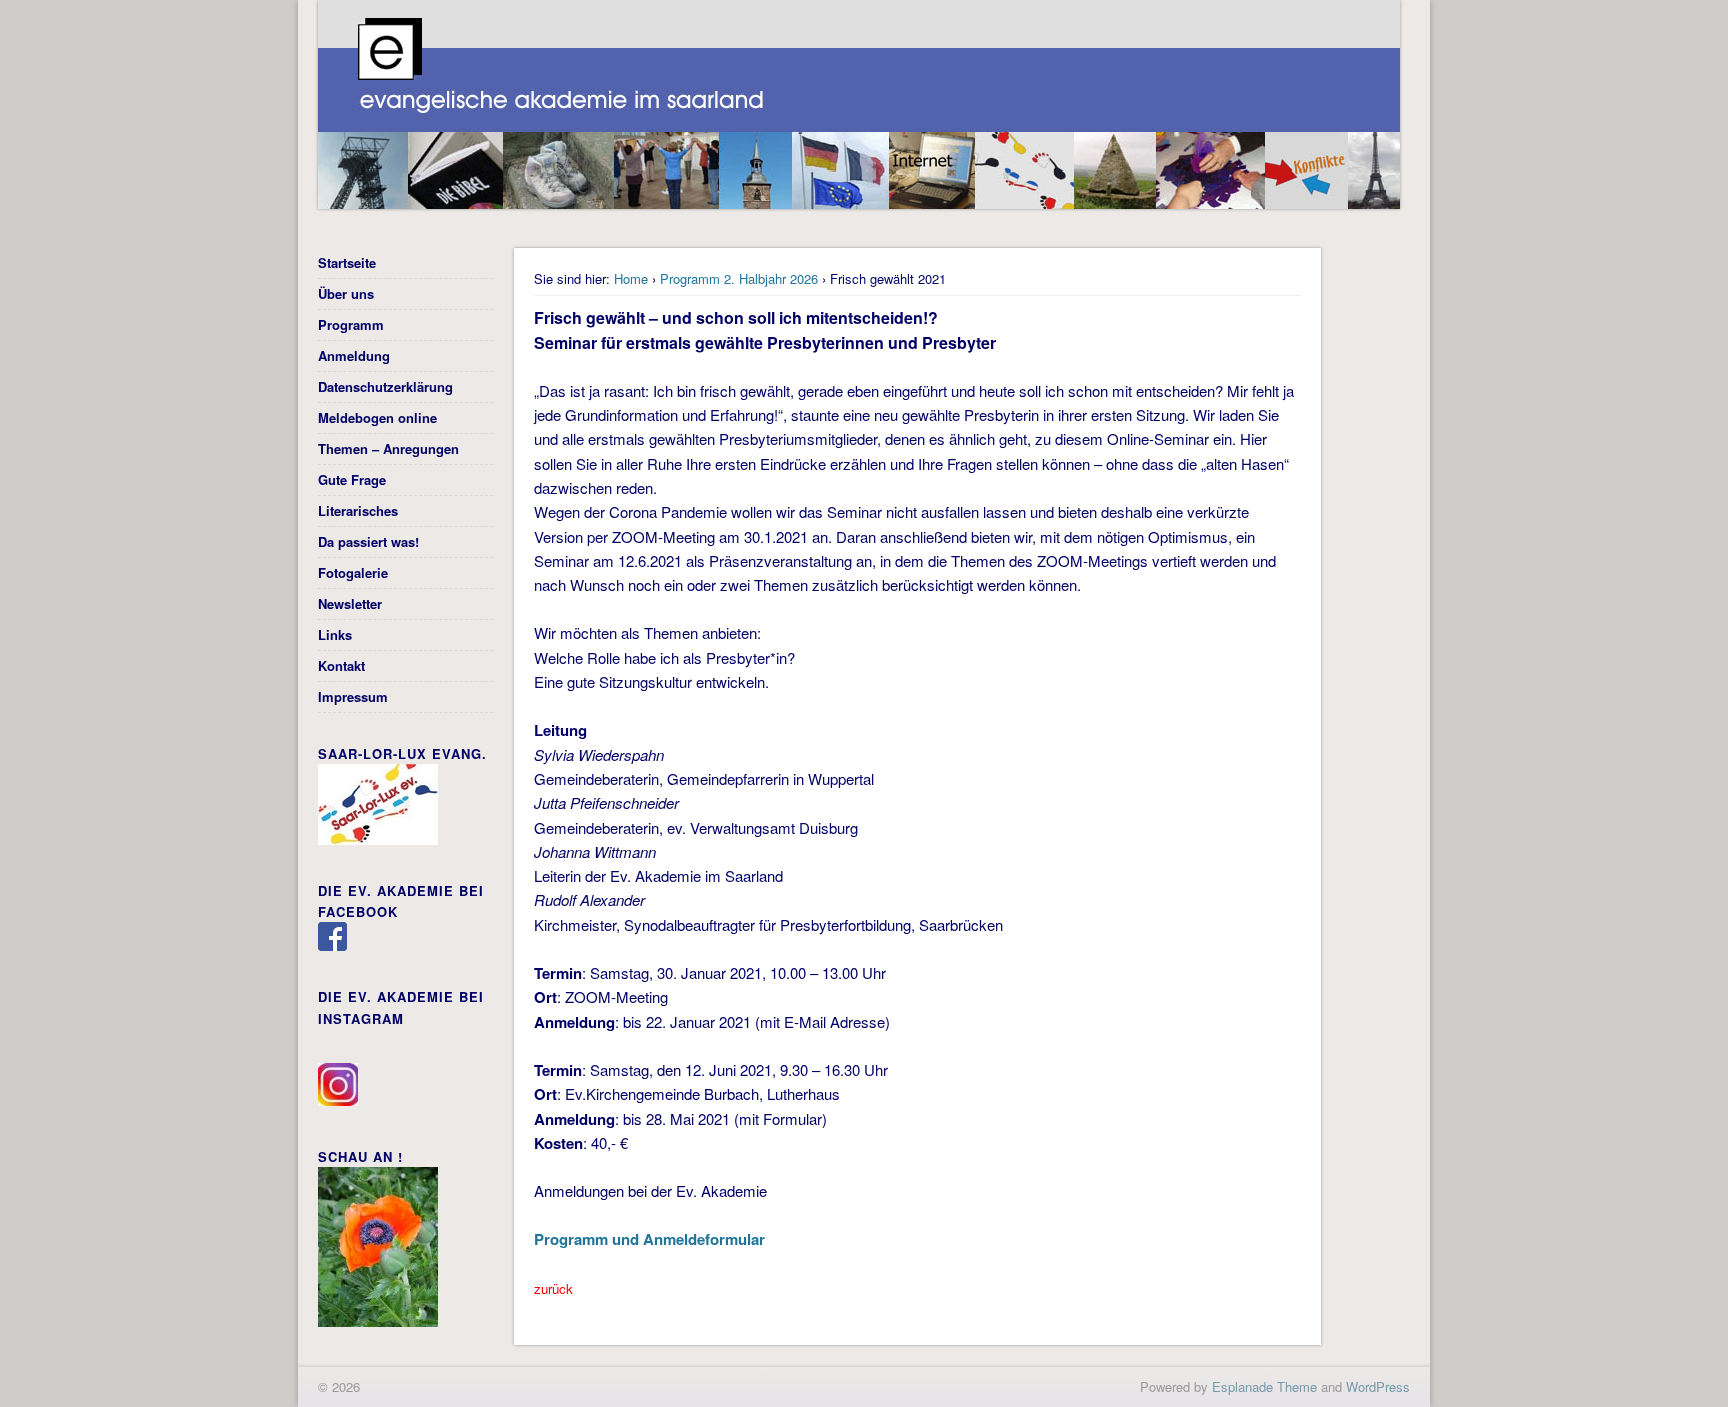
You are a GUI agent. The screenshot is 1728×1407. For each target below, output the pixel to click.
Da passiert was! (368, 541)
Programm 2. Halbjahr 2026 (739, 278)
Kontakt (341, 665)
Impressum (353, 696)
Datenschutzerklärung (385, 386)
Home (631, 278)
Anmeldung (354, 355)
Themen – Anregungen (388, 448)
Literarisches (358, 510)
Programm (351, 324)
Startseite (347, 262)
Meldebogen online (377, 417)
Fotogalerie (353, 572)
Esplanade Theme (1264, 1386)
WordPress (1378, 1386)
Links (335, 634)
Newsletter (350, 603)
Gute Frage (352, 479)
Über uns (346, 293)
